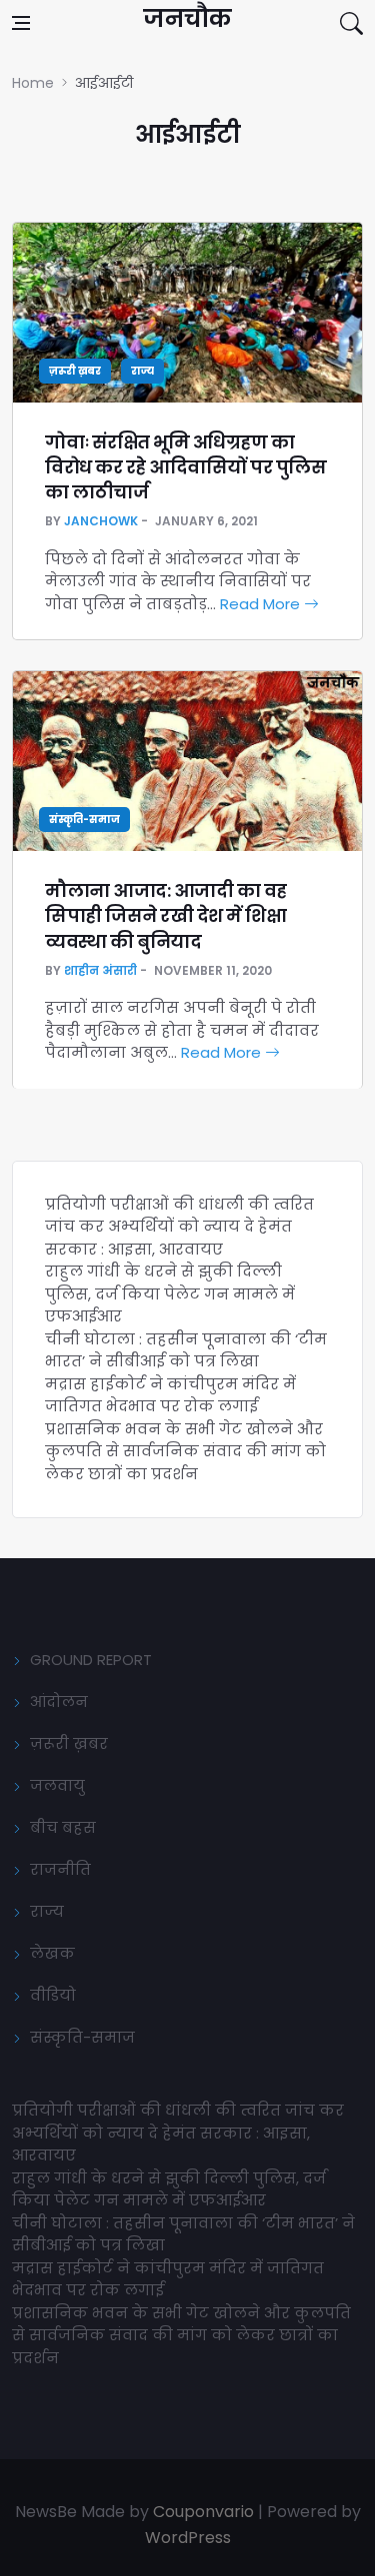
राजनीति (60, 1869)
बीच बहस (63, 1827)
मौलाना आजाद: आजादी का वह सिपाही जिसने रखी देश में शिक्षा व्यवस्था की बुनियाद (166, 915)
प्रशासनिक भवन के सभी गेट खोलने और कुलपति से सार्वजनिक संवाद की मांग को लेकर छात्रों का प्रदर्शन (185, 1451)
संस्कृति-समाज (84, 820)
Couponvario (203, 2512)
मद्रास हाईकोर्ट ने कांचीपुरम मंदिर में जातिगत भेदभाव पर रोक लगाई (170, 1395)
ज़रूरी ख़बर (75, 371)
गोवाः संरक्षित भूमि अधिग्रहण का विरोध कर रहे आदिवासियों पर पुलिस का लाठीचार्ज (185, 467)
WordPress (188, 2538)
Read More (262, 604)
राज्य (142, 371)
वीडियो (53, 1995)
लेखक (52, 1953)
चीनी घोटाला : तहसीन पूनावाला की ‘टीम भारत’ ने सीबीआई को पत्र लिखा (186, 1350)
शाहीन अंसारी (100, 970)
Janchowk (101, 521)
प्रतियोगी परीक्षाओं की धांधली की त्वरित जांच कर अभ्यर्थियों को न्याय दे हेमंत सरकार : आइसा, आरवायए (179, 1227)
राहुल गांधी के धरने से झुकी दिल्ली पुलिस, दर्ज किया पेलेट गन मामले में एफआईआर (170, 1293)
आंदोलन (59, 1702)
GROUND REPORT (91, 1660)
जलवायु (57, 1785)
